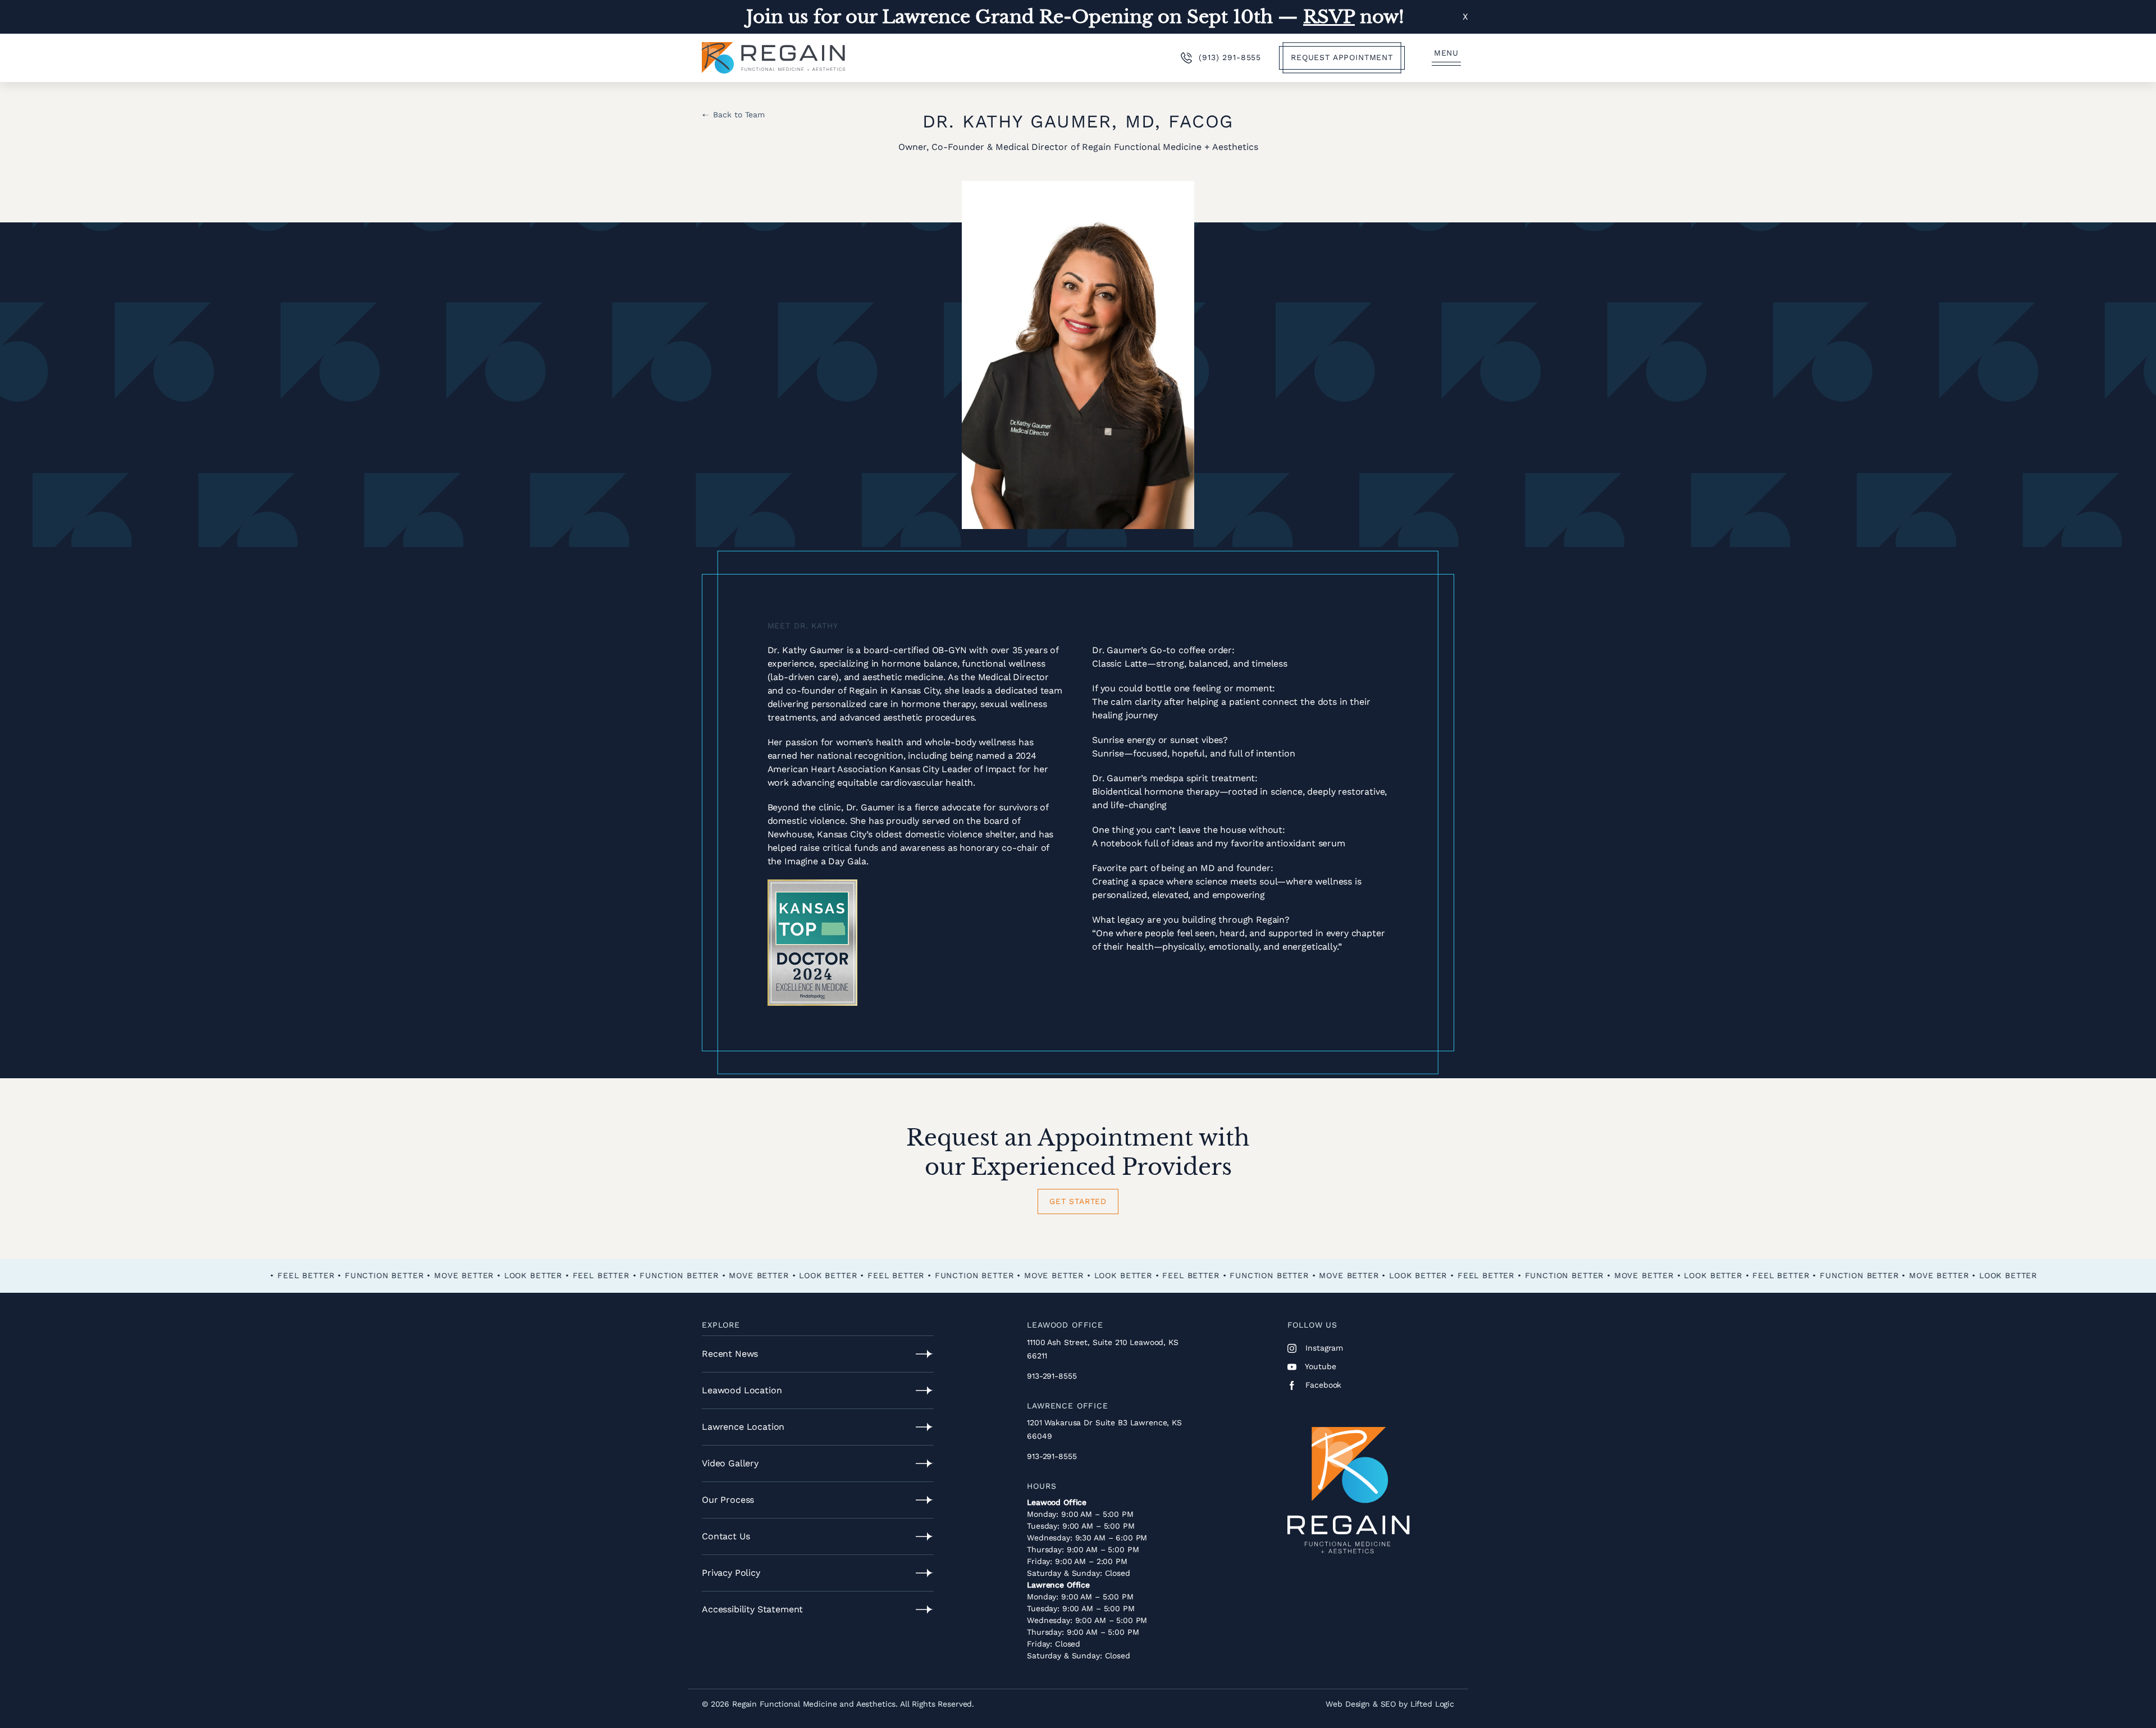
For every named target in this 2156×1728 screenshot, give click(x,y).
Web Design (1348, 1704)
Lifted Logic (1432, 1704)
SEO (1388, 1704)
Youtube (1320, 1366)
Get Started (1078, 1201)
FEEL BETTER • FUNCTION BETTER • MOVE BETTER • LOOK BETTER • (990, 1275)
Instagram (1323, 1348)
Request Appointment (1342, 57)
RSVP (1329, 17)
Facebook (1323, 1385)
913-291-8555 (1052, 1376)
